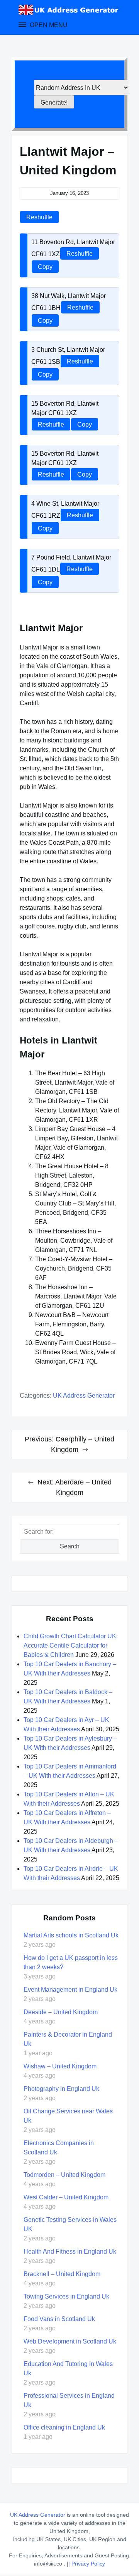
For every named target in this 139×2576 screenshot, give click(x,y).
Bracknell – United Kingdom (62, 2274)
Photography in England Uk (61, 2089)
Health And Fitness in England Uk (70, 2251)
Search (70, 1546)
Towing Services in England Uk (66, 2296)
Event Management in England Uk (70, 1990)
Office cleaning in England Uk (64, 2427)
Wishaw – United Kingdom (60, 2066)
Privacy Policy (88, 2564)
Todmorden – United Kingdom (64, 2175)
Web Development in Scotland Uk (70, 2341)
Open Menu (48, 25)
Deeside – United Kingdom (61, 2012)
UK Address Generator (84, 1396)
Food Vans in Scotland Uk (59, 2319)
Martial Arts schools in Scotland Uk (71, 1935)
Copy (45, 267)
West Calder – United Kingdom (66, 2197)
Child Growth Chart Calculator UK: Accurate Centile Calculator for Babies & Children (71, 1645)
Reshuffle (39, 217)
